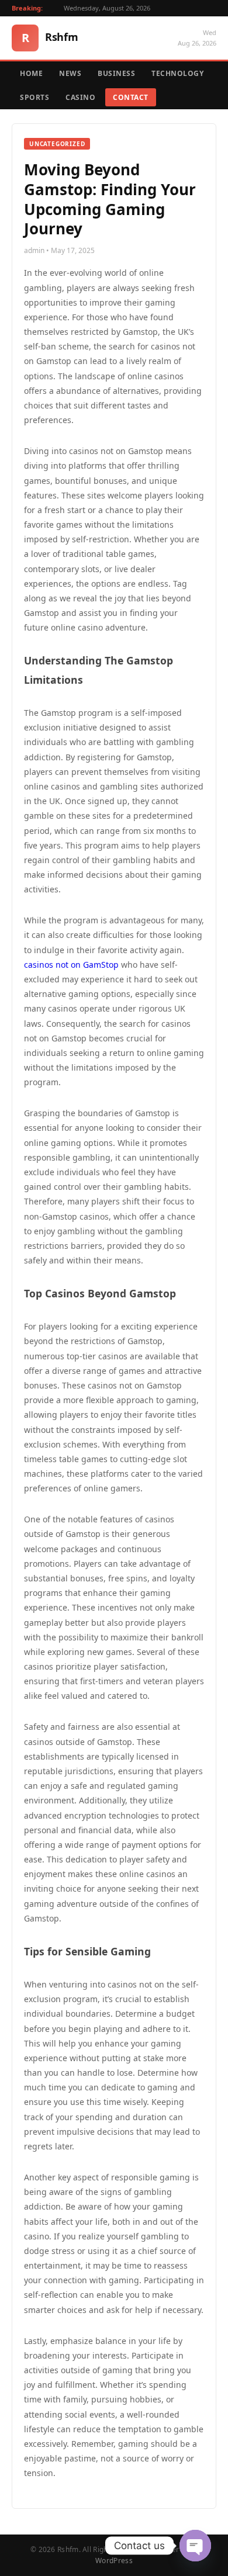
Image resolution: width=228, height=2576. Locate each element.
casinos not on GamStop (71, 965)
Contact (131, 97)
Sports (34, 97)
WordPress (114, 2561)
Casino (80, 97)
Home (31, 73)
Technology (177, 73)
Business (116, 73)
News (70, 73)
